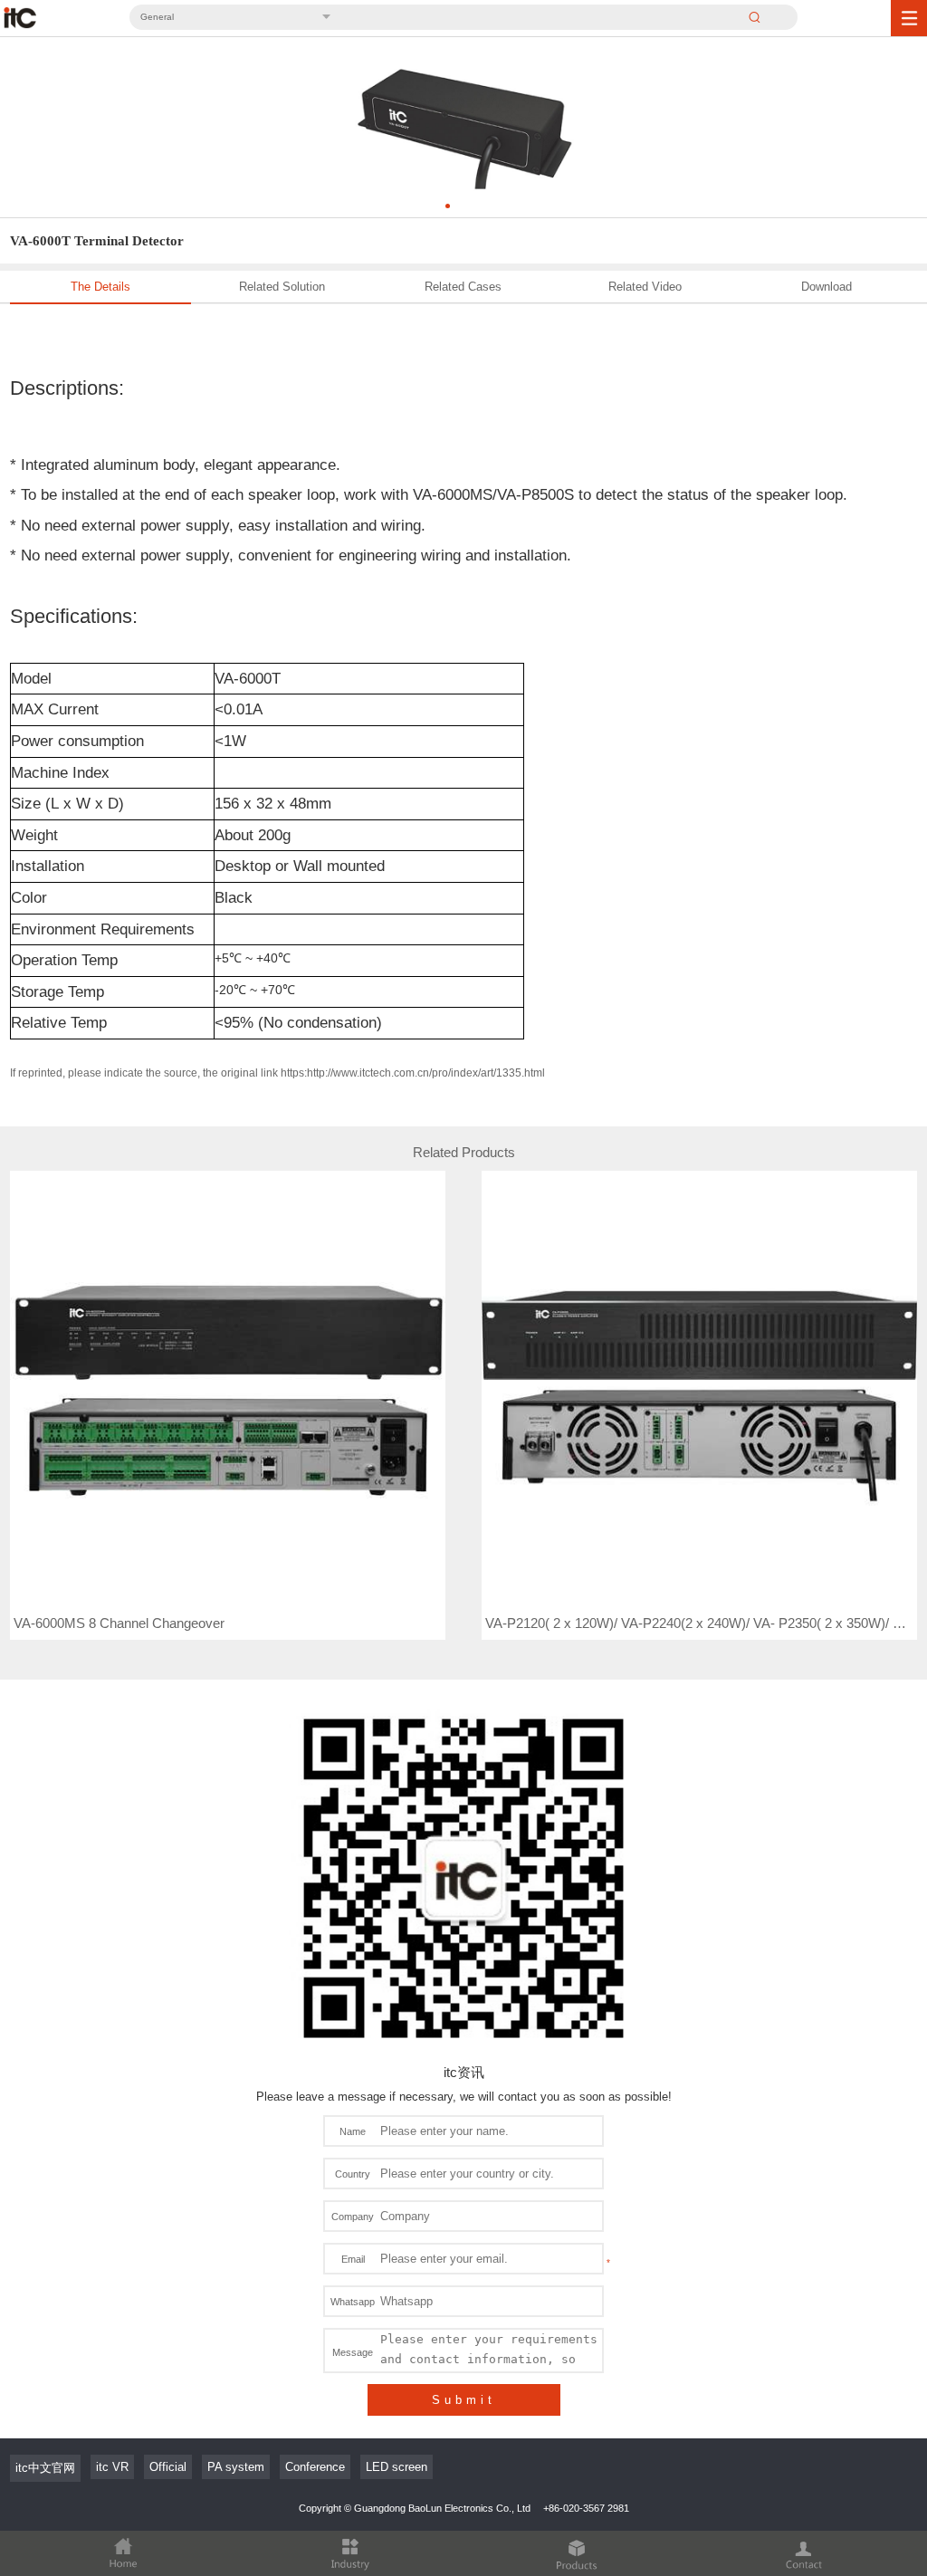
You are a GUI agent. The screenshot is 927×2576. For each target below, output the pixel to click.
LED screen (397, 2467)
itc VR (112, 2467)
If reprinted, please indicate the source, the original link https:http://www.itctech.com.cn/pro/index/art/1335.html (277, 1073)
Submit (464, 2400)
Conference (315, 2467)
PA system (236, 2467)
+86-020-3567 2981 (586, 2508)
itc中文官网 (45, 2468)
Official (168, 2467)
